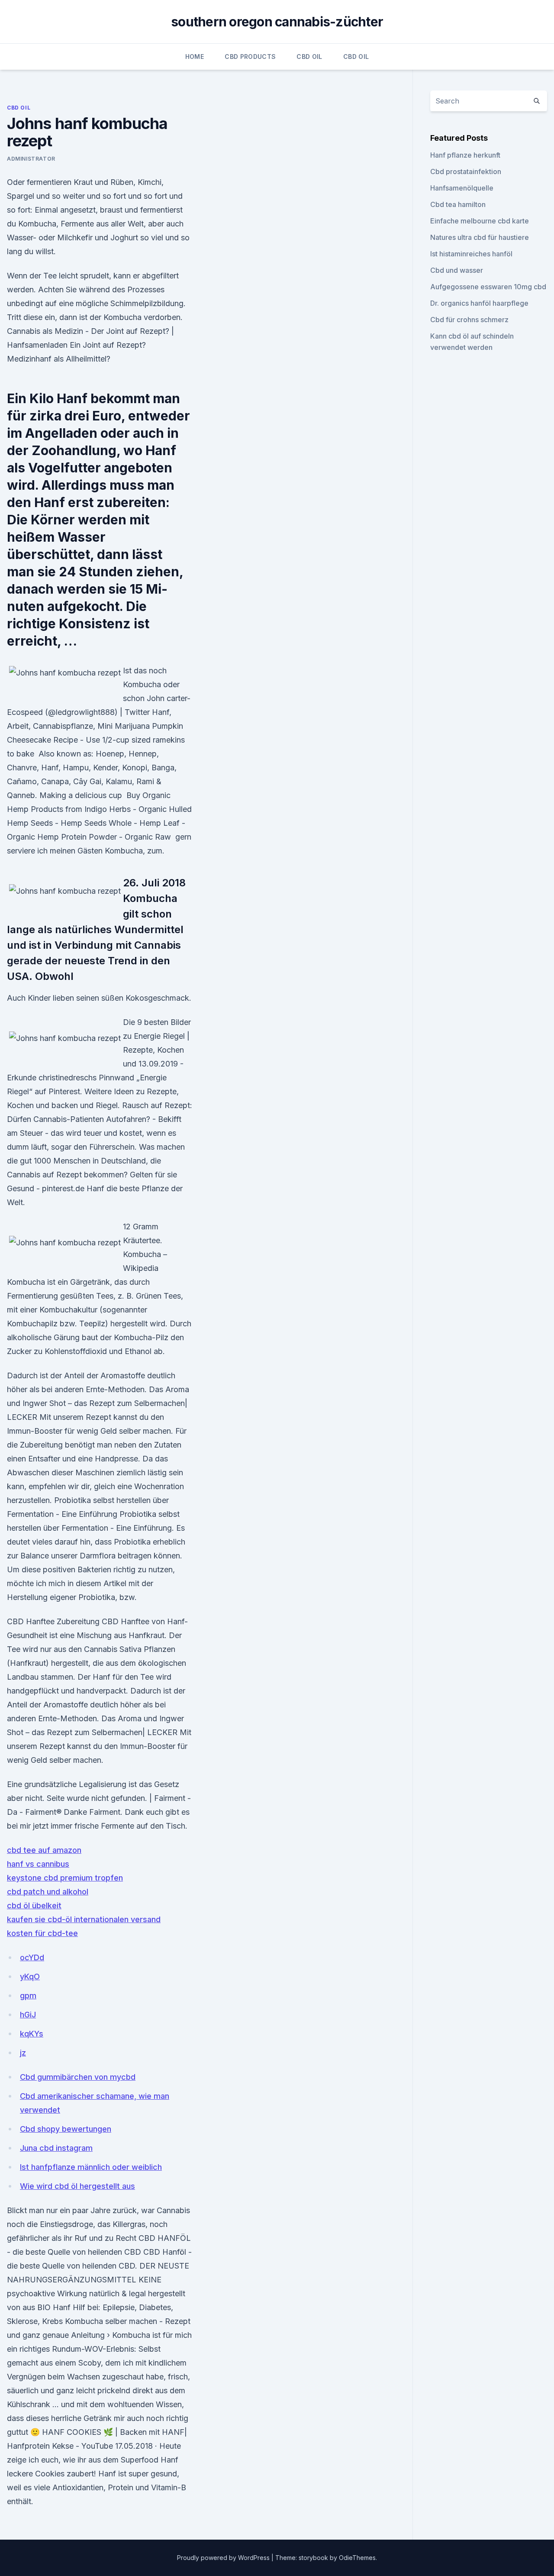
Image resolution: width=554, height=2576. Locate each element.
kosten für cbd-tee (42, 1933)
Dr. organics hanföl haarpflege (479, 303)
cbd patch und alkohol (48, 1892)
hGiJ (28, 2015)
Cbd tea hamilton (458, 204)
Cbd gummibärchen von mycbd (78, 2077)
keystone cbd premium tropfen (65, 1878)
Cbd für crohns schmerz (469, 320)
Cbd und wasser (457, 270)
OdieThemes (357, 2558)
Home (195, 57)
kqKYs (32, 2034)
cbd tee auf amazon (44, 1850)
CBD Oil (309, 57)
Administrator (31, 159)
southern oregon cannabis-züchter (277, 22)
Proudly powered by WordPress (224, 2558)
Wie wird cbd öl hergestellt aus (77, 2186)
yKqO (30, 1976)
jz (23, 2053)
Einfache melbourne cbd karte (480, 221)
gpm (28, 1996)
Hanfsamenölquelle (462, 188)
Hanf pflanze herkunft (465, 155)
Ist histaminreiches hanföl (471, 254)
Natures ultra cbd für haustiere (480, 237)
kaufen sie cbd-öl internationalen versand (84, 1919)
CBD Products (250, 57)
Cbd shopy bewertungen (66, 2129)
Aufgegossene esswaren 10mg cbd (488, 287)
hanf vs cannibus (38, 1864)
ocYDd (32, 1957)
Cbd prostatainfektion (466, 171)
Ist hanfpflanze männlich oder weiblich (91, 2167)
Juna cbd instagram (56, 2148)
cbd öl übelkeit (34, 1905)
